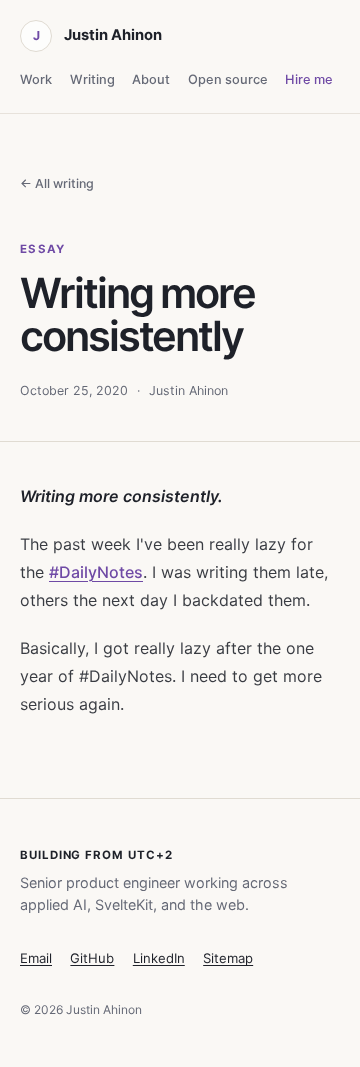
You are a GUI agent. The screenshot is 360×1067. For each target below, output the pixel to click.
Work (36, 79)
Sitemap (228, 958)
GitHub (92, 958)
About (151, 79)
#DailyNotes (96, 572)
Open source (228, 79)
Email (36, 958)
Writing (92, 79)
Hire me (309, 79)
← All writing (57, 183)
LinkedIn (159, 958)
